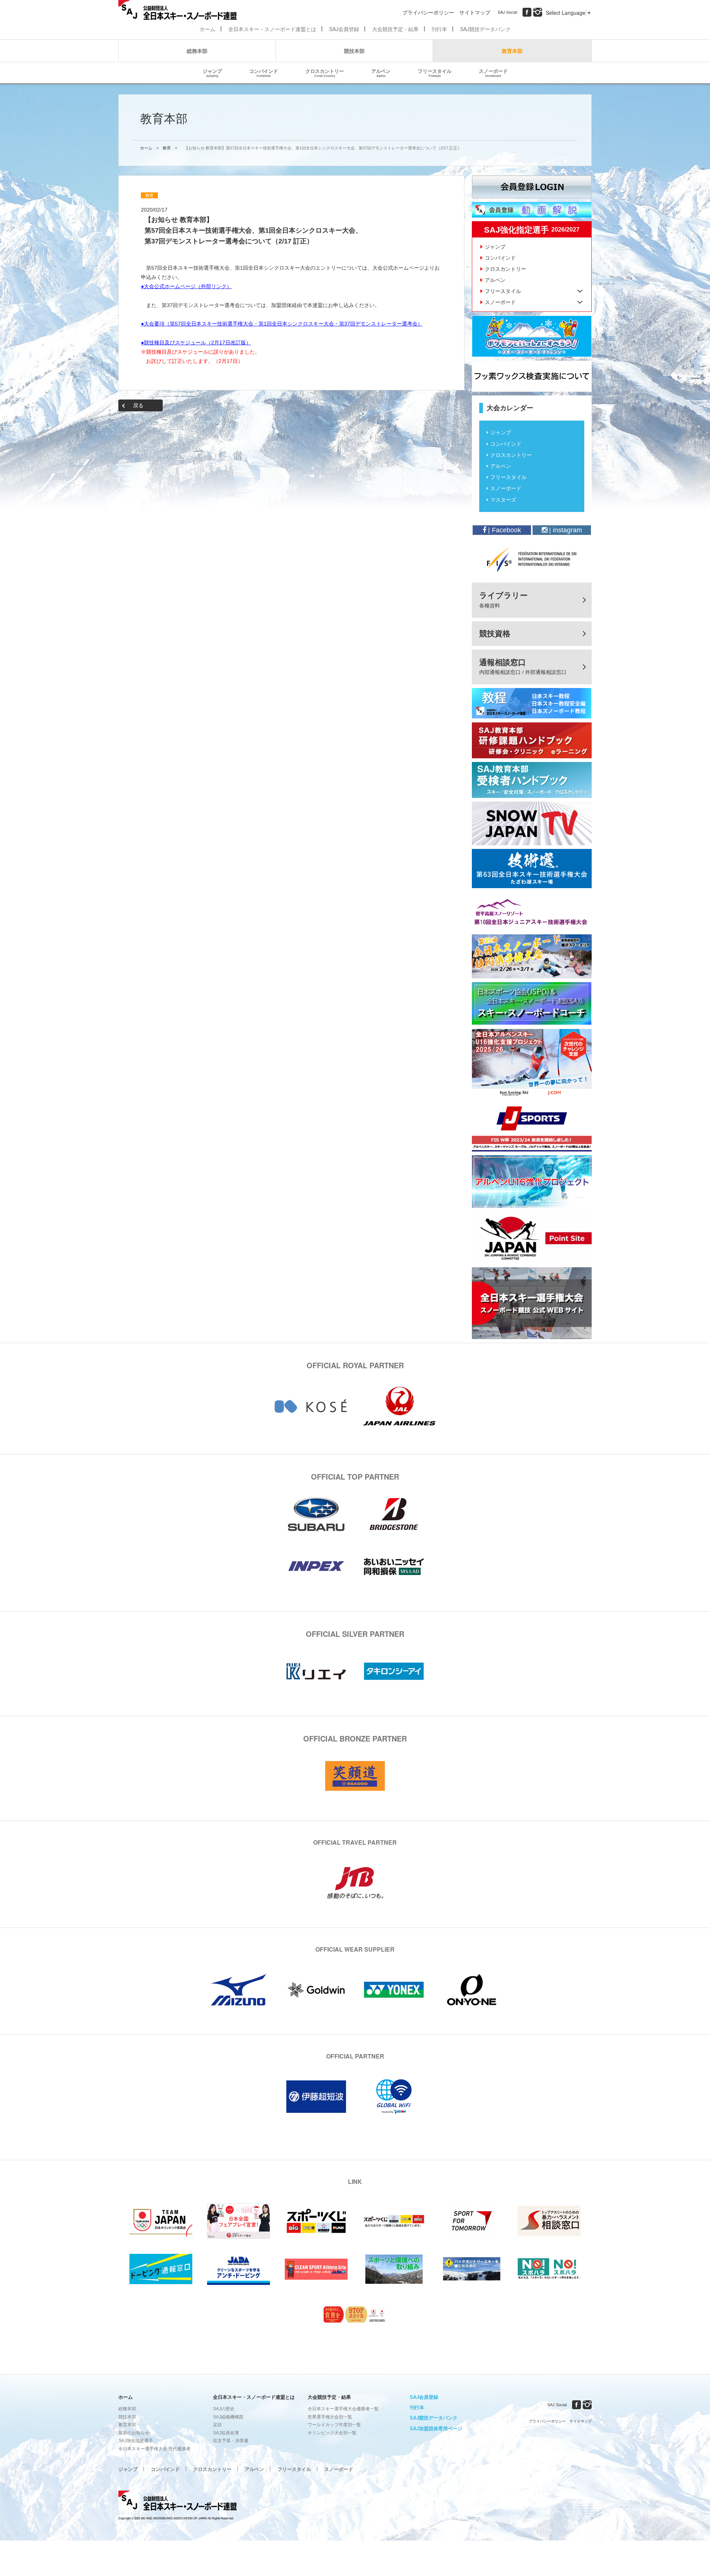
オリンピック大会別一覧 (332, 2433)
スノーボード (493, 73)
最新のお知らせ (134, 2433)
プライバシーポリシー (428, 12)
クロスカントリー (325, 73)
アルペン (381, 73)
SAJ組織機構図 (228, 2417)
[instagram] (538, 12)
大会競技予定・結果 (395, 29)
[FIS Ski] (532, 559)
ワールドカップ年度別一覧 (334, 2425)
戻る (138, 405)
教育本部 (512, 51)
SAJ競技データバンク (485, 29)
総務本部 (197, 51)
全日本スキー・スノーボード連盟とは (272, 29)
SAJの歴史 (224, 2409)
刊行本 (439, 29)
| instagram (565, 530)
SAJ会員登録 (344, 29)
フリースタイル (435, 73)
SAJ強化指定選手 (136, 2441)
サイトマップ (475, 12)
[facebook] (527, 12)
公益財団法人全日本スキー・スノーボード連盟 (177, 2502)
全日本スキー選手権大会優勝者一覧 (343, 2409)
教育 (167, 148)
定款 (217, 2425)
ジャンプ (212, 73)
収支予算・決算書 (231, 2441)
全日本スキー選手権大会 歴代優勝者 (154, 2449)
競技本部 (354, 51)
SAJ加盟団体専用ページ (436, 2429)
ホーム (207, 29)
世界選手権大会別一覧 (330, 2417)
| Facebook (504, 530)
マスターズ (503, 500)
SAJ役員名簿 (226, 2433)
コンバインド (264, 73)
